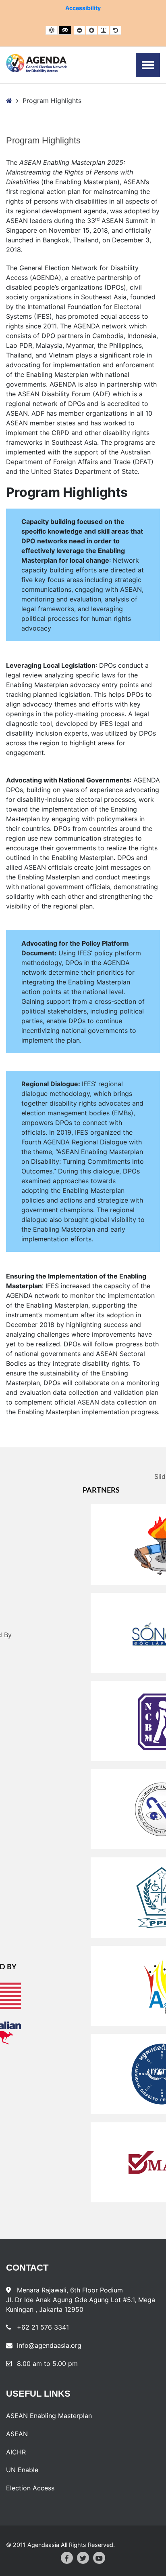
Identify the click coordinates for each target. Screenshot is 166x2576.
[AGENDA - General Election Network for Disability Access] (36, 63)
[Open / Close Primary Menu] (148, 65)
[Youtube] (99, 2558)
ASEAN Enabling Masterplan (49, 2416)
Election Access (30, 2488)
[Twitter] (83, 2558)
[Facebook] (67, 2558)
